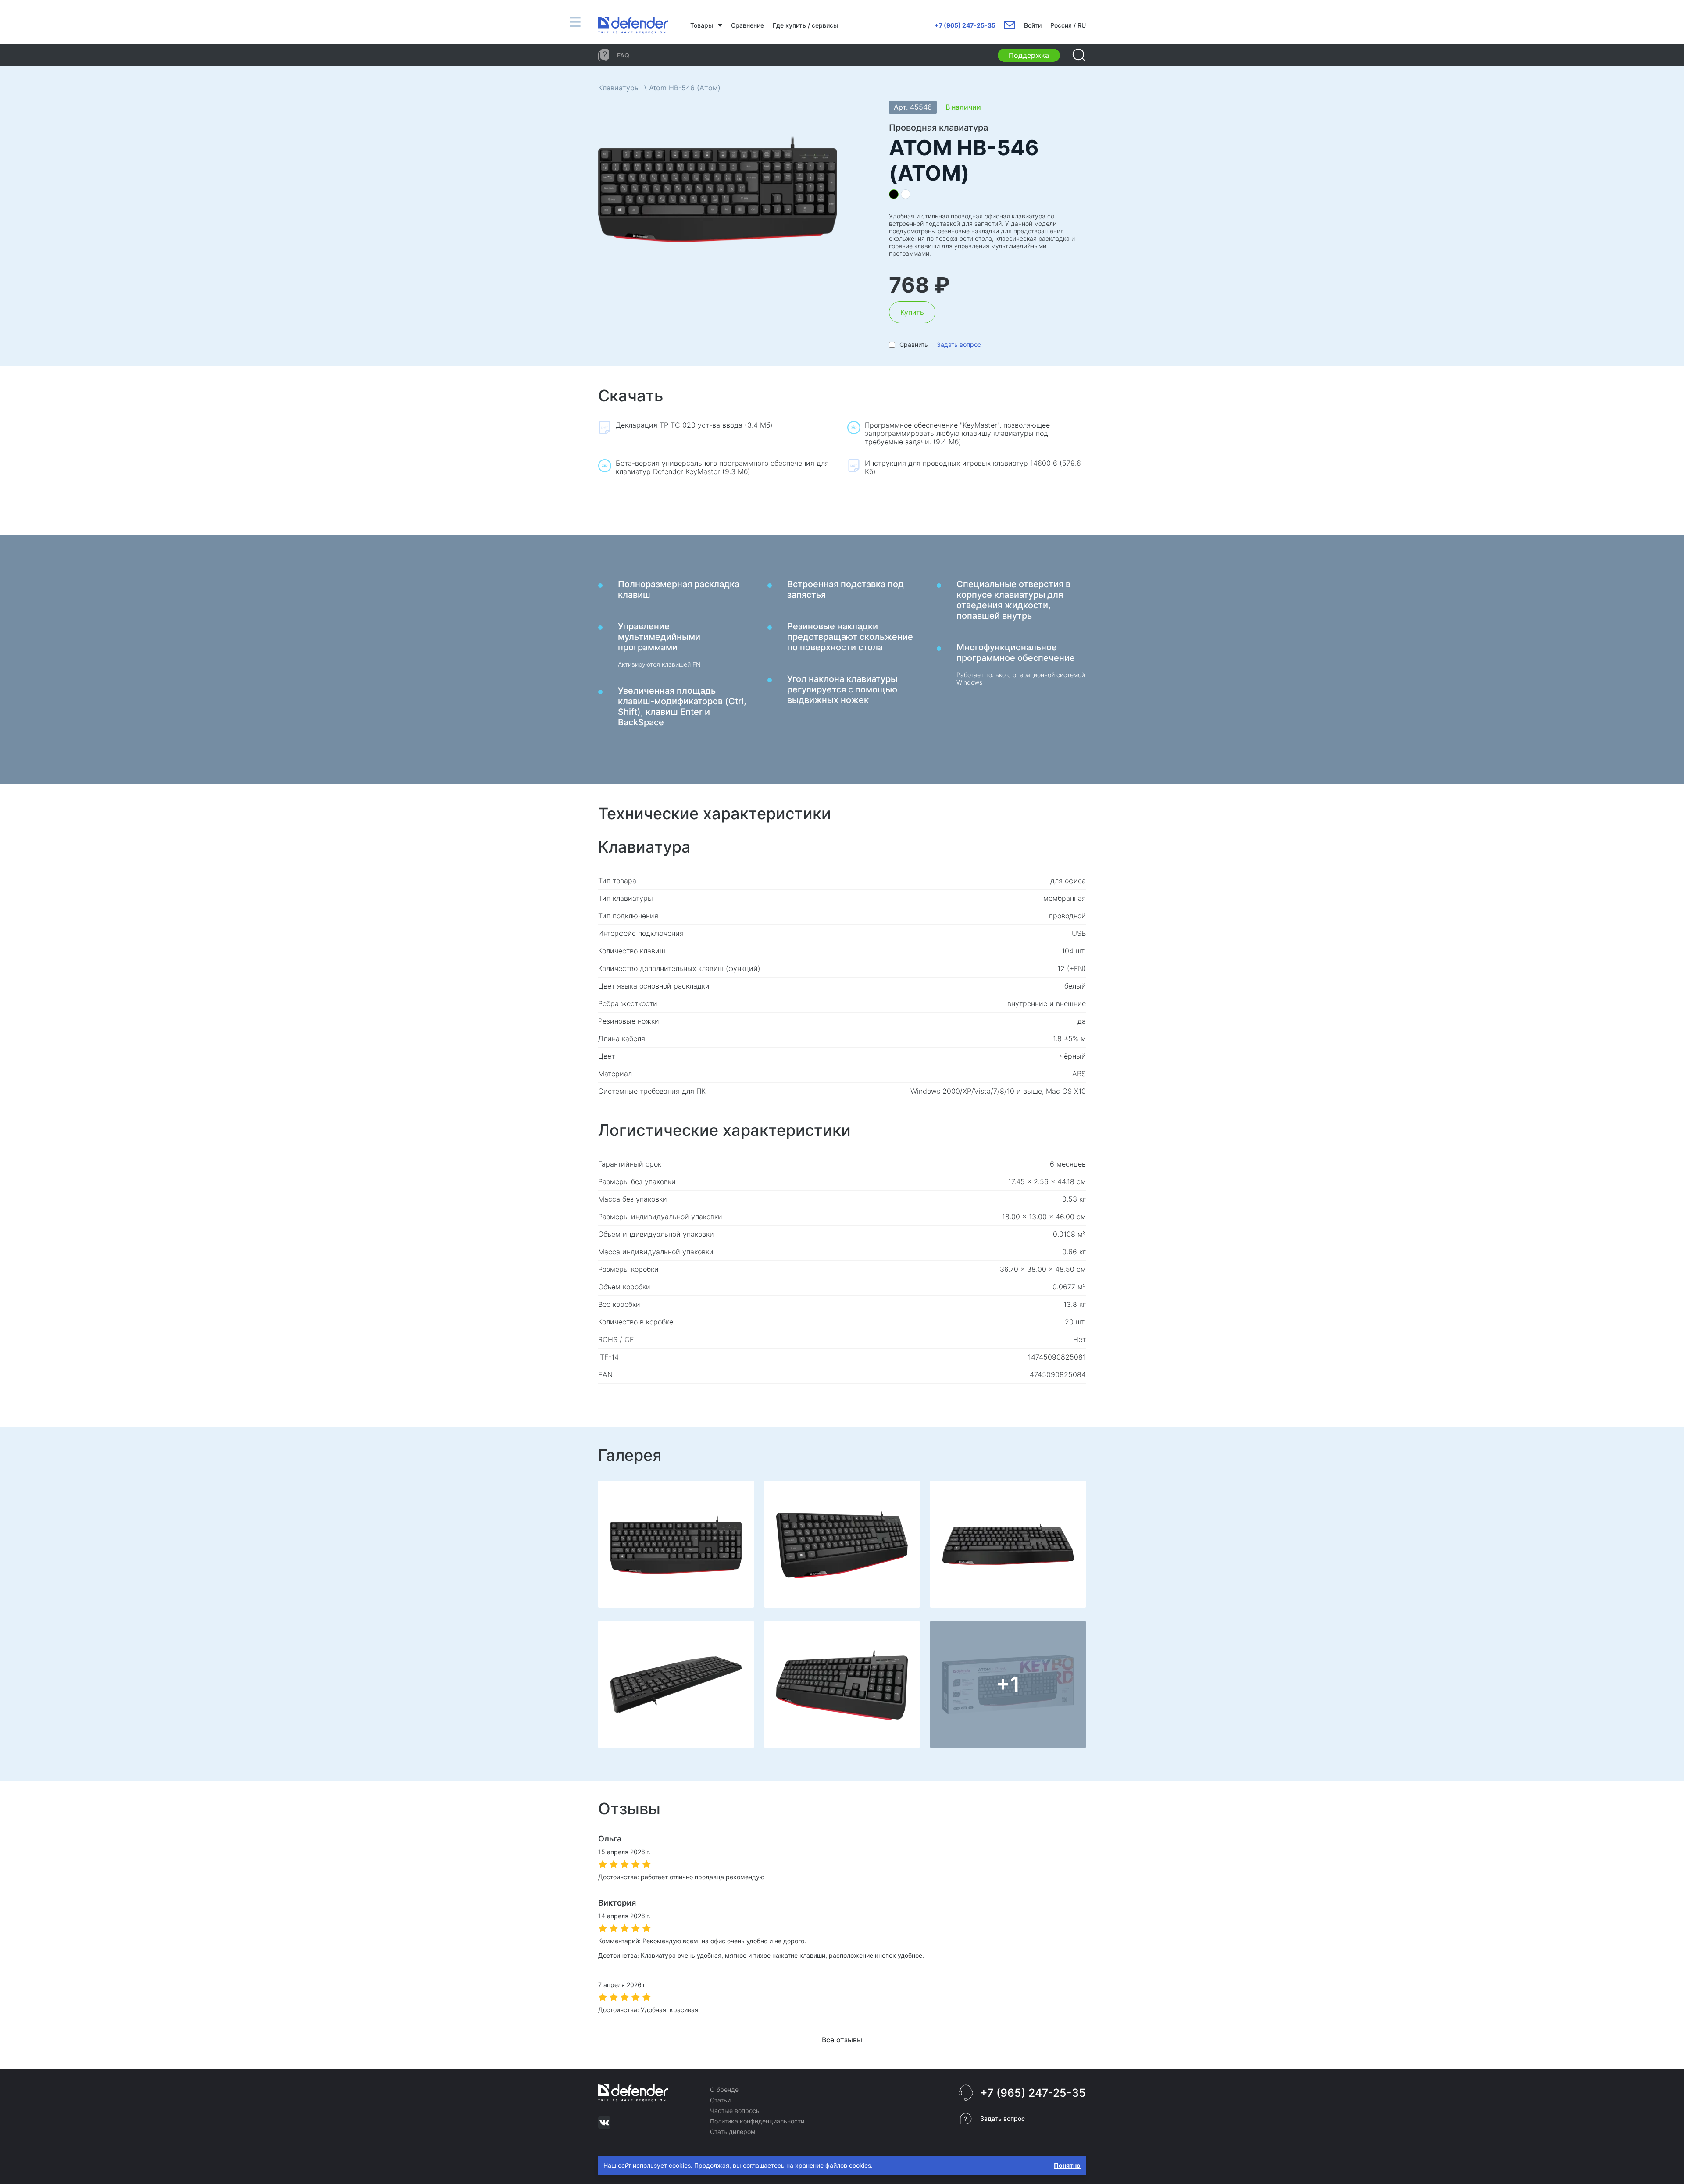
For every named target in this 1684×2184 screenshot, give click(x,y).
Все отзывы (842, 2040)
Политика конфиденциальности (757, 2121)
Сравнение (747, 25)
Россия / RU (1068, 25)
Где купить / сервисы (805, 25)
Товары (702, 25)
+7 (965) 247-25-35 (965, 25)
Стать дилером (733, 2132)
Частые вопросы (735, 2111)
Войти (1033, 25)
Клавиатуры (619, 88)
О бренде (724, 2089)
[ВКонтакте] (604, 2123)
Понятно (1067, 2165)
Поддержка (1029, 55)
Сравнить (914, 344)
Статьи (720, 2100)
